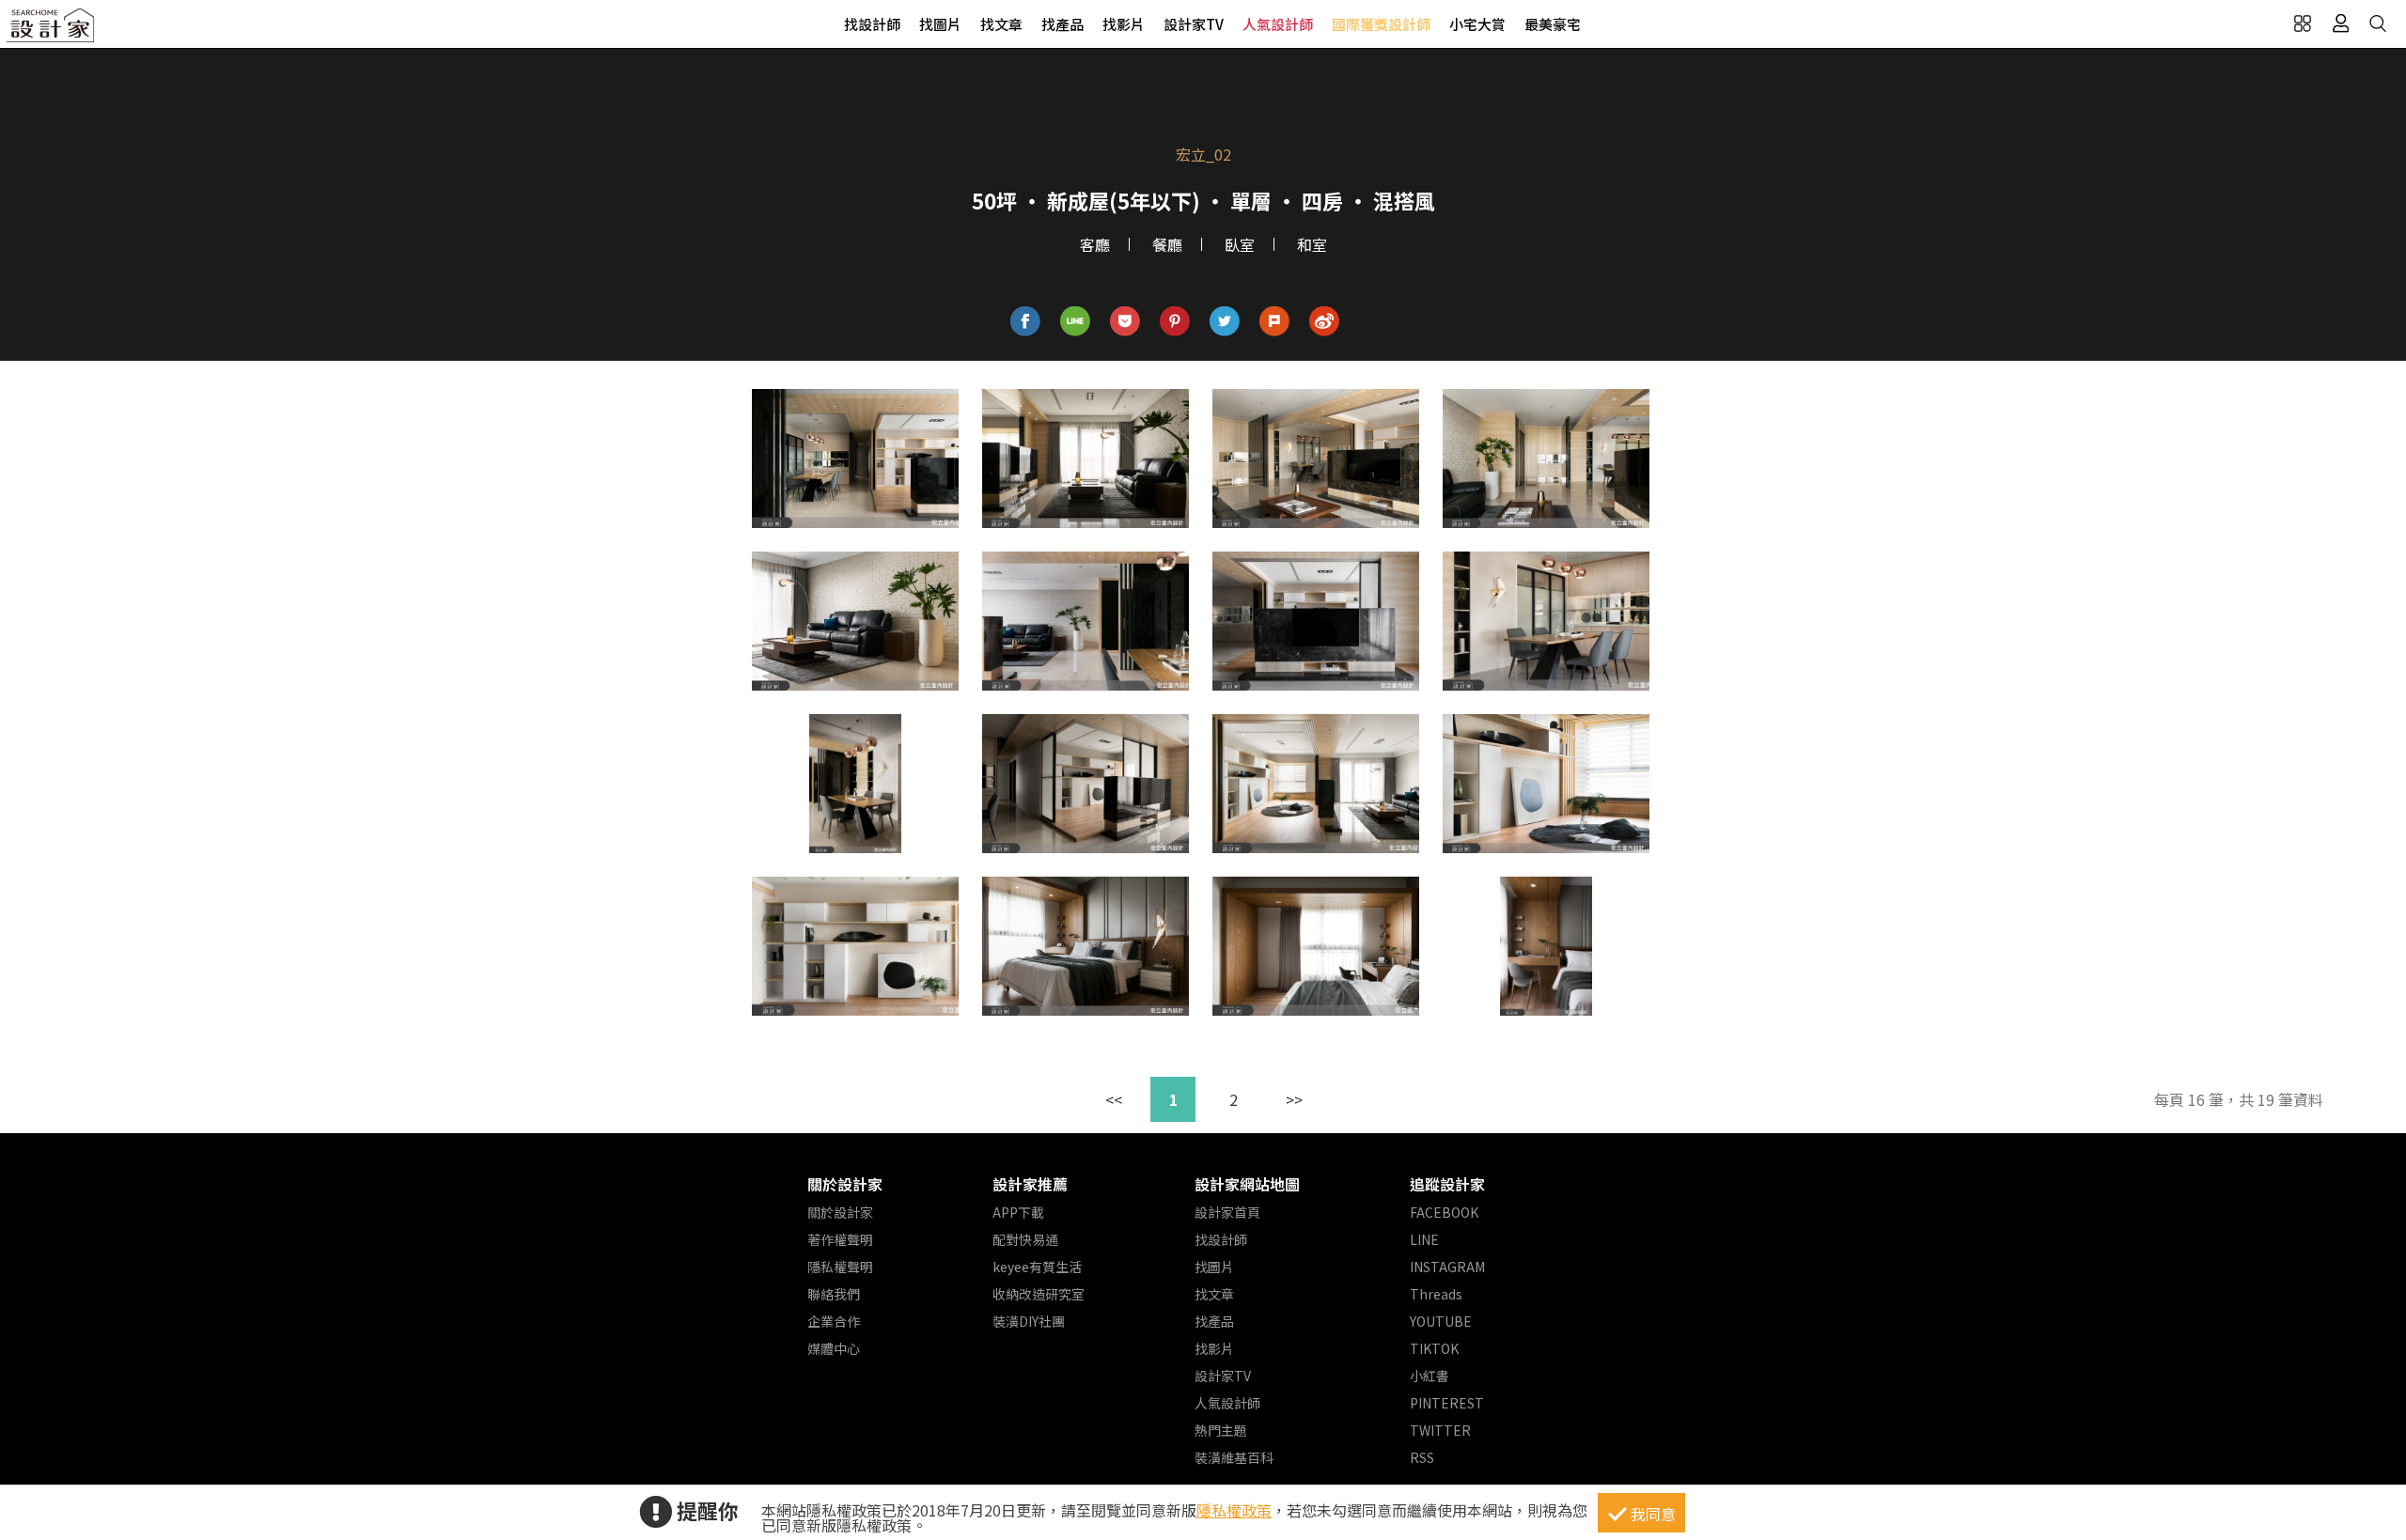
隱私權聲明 (840, 1267)
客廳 (1095, 244)
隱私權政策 (1234, 1510)
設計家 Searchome (52, 31)
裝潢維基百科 (1234, 1457)
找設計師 (872, 24)
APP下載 (1018, 1212)
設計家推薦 (1030, 1184)
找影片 (1124, 24)
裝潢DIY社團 (1029, 1321)
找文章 (1001, 24)
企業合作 (834, 1321)
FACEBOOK (1444, 1212)
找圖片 (940, 24)
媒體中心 (834, 1348)
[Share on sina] (1325, 322)
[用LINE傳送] (1076, 322)
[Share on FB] (1026, 322)
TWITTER (1440, 1430)
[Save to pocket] (1125, 322)
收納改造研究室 (1039, 1294)
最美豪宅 (1553, 24)
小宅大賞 (1477, 24)
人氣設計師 (1278, 24)
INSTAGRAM (1447, 1267)
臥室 (1240, 244)
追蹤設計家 (1447, 1184)
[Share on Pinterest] (1175, 322)
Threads (1436, 1294)
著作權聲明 (840, 1239)
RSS (1422, 1457)
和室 (1312, 244)
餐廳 (1167, 244)
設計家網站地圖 (1247, 1184)
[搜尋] (2378, 23)
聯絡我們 (834, 1294)
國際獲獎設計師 (1381, 24)
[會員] (2340, 23)
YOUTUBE (1441, 1321)
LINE (1424, 1239)
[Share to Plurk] (1275, 322)
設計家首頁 (1227, 1212)
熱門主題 (1221, 1430)
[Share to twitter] (1225, 322)
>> (1294, 1099)
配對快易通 (1025, 1239)
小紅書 (1430, 1376)
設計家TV (1194, 24)
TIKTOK (1434, 1348)
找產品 (1062, 24)
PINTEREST (1447, 1403)
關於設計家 (845, 1184)
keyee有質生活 (1037, 1267)
